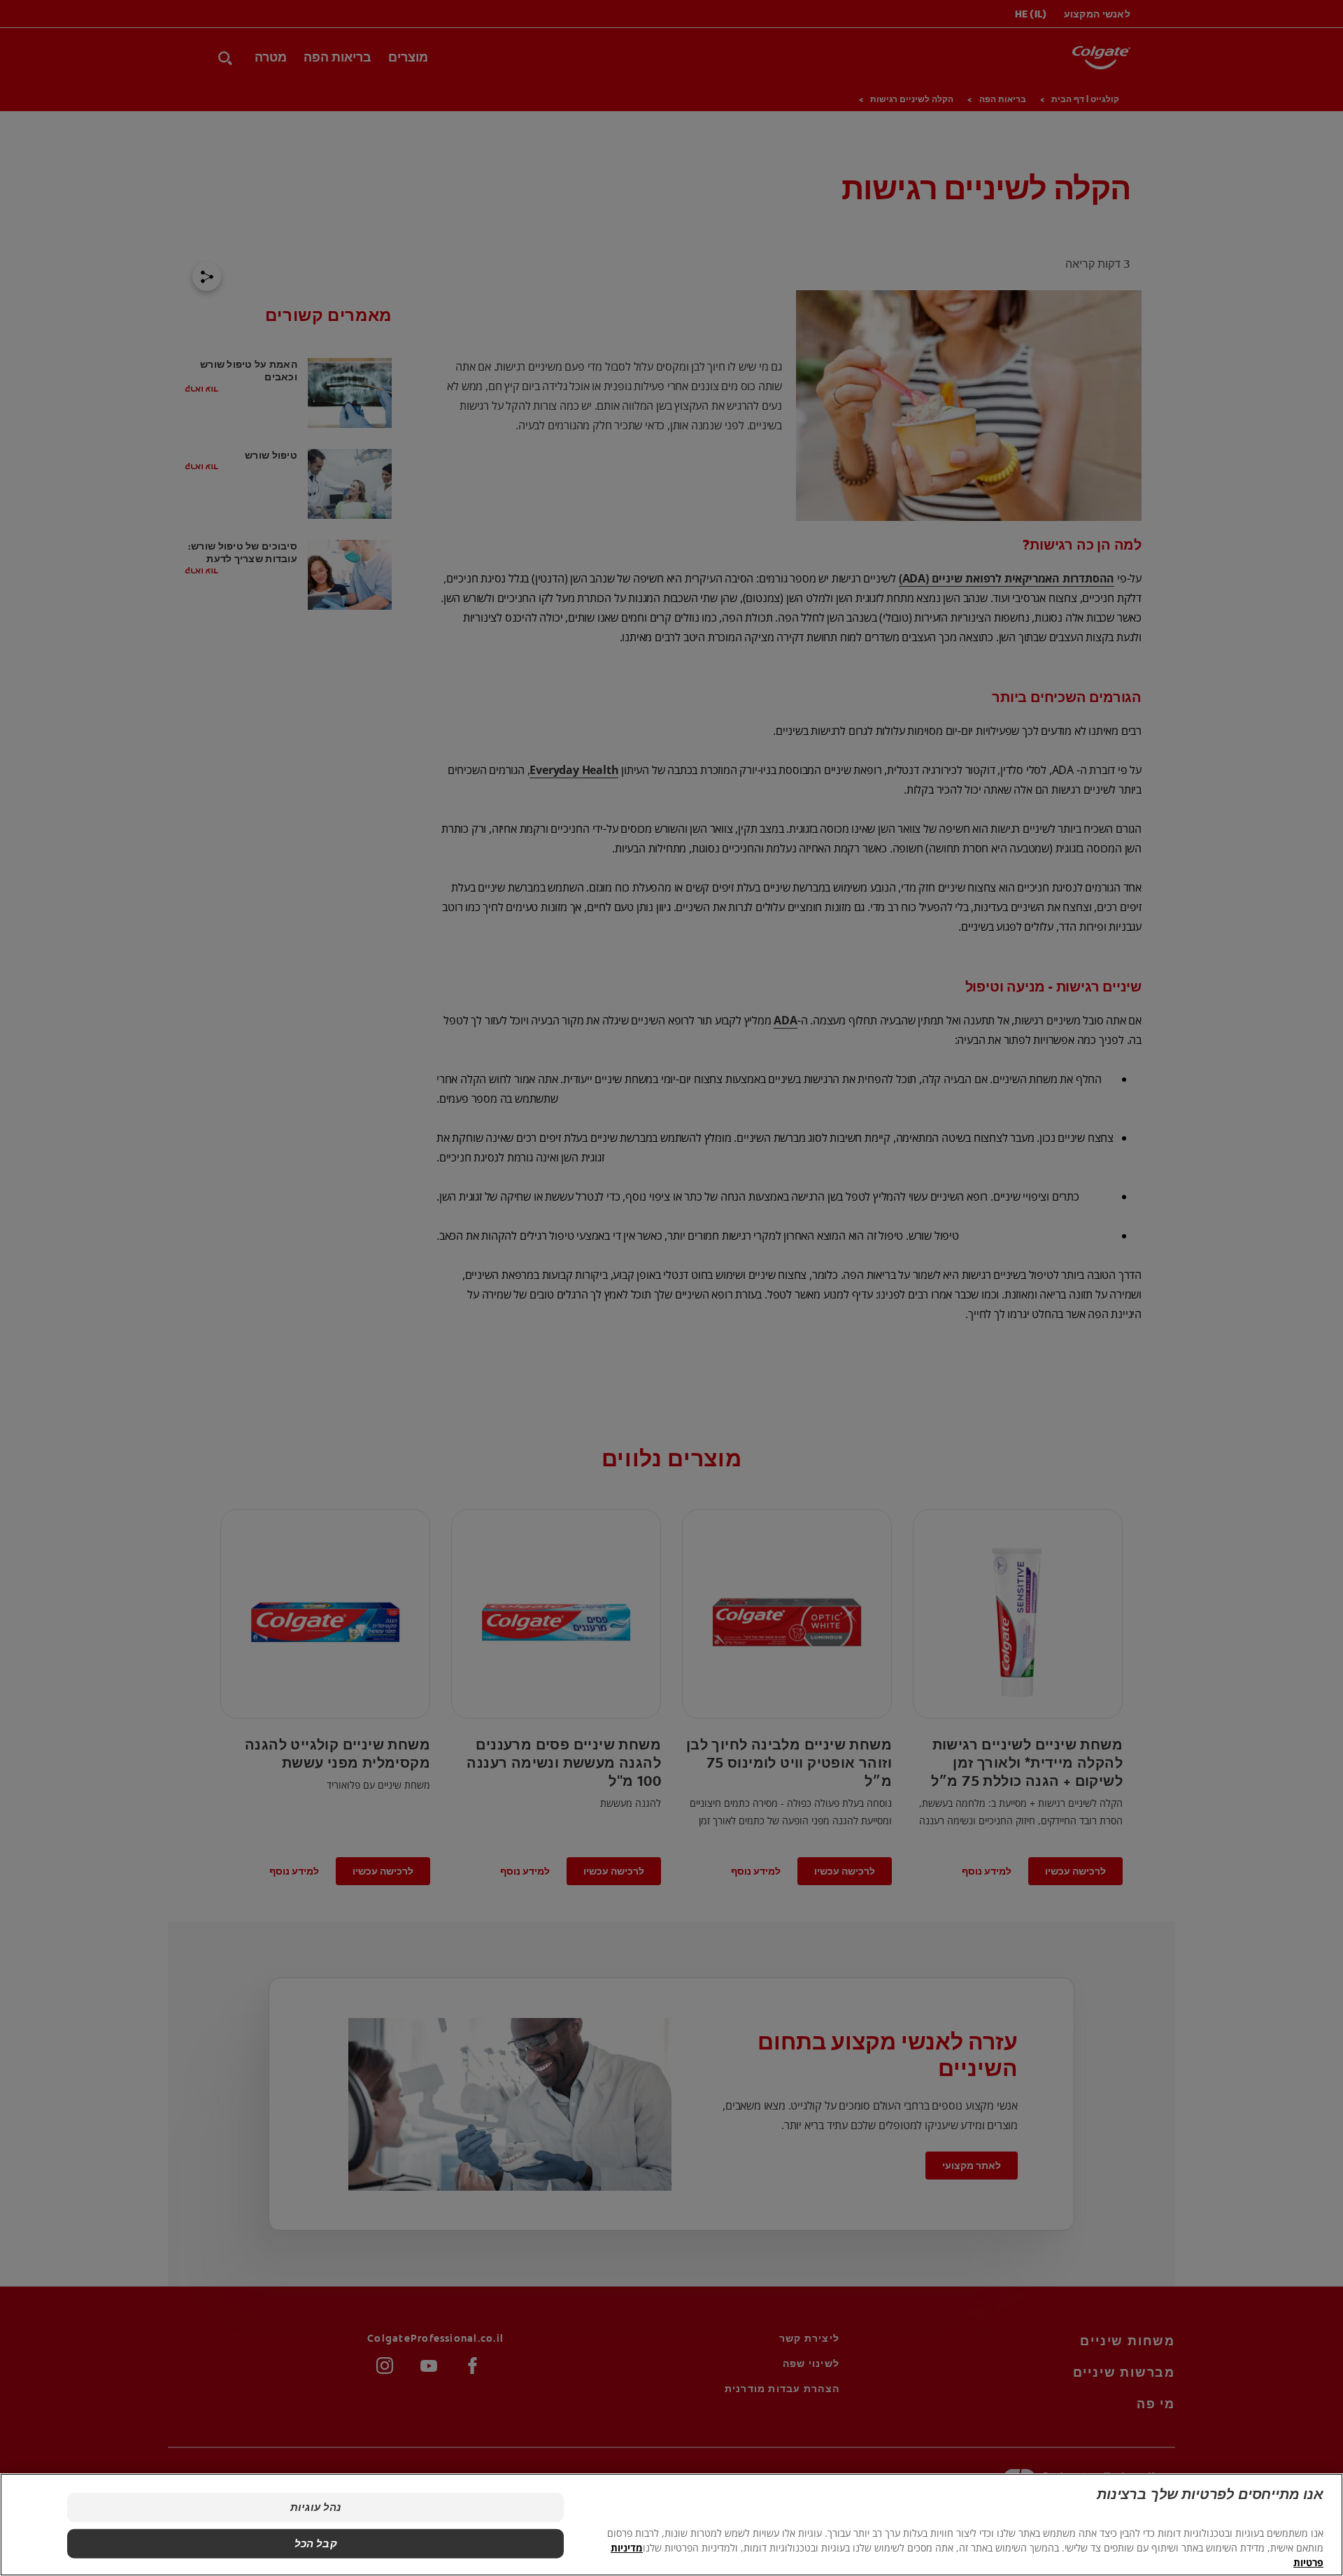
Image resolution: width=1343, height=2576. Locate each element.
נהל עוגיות (316, 2507)
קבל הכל (316, 2543)
